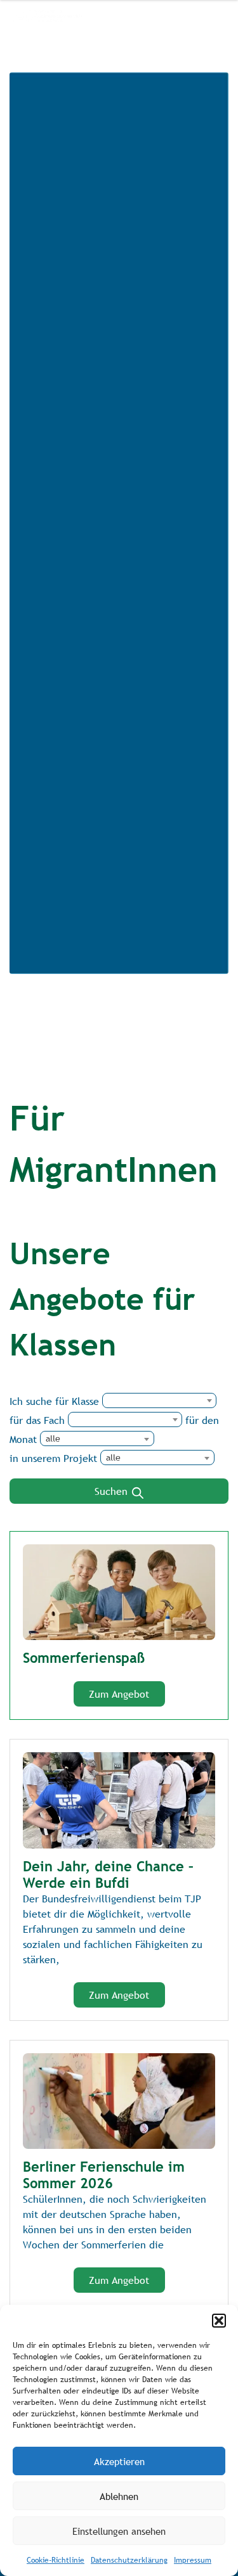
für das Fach (37, 1420)
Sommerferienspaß (84, 1658)
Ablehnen (119, 2496)
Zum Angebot (119, 1694)
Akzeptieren (119, 2461)
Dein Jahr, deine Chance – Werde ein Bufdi (108, 1874)
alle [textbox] (53, 1439)
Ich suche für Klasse (54, 1401)
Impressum (193, 2560)
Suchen (113, 1491)
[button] (219, 2321)
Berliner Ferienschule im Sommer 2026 (104, 2175)
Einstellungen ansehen (119, 2531)
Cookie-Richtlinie (56, 2560)
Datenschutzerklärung (129, 2560)
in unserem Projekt (53, 1458)
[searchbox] (194, 1407)
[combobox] (159, 1400)
